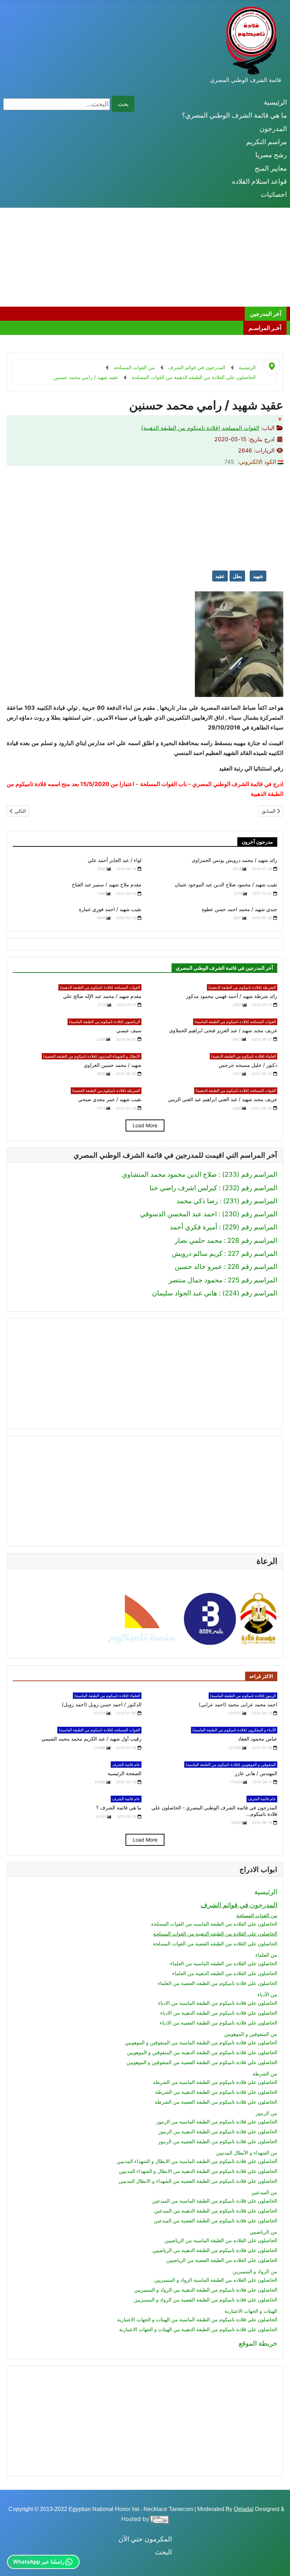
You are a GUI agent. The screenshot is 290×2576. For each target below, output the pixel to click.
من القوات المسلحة (257, 1915)
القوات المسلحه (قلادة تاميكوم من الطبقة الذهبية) (200, 428)
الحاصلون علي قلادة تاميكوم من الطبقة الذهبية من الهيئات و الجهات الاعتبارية (198, 2329)
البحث (163, 2552)
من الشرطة (265, 2073)
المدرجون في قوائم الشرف (239, 1905)
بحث (123, 104)
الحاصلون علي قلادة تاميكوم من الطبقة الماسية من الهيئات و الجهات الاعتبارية (197, 2319)
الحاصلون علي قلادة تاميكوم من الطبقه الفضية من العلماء (217, 1983)
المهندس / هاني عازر (256, 1773)
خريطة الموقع (258, 2343)
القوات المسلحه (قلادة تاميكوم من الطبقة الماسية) (235, 1022)
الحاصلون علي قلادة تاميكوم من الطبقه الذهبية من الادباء (219, 2013)
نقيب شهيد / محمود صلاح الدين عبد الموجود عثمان (226, 884)
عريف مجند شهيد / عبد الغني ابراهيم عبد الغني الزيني (223, 1099)
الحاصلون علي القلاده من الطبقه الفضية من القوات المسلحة (215, 1943)
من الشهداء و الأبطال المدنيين (247, 2153)
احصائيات (274, 194)
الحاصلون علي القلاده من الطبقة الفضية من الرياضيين (222, 2260)
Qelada (243, 2509)
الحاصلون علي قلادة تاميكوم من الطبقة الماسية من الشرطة (215, 2082)
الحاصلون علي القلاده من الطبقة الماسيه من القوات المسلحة (214, 1924)
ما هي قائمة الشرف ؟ (119, 1807)
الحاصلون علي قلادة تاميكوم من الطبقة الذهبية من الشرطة (216, 2092)
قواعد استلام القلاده (259, 181)
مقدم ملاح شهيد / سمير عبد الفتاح (107, 884)
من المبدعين (264, 2192)
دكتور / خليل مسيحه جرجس (248, 1065)
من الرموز (266, 2113)
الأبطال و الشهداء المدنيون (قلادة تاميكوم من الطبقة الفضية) (92, 1056)
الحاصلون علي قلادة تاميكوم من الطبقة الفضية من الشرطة (216, 2102)
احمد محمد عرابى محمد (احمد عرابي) (238, 1704)
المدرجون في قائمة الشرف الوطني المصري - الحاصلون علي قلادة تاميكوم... (214, 1811)
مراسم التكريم (266, 142)
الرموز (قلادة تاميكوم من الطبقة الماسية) (243, 1696)
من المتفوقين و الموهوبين (251, 2034)
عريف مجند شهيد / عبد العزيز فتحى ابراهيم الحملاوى (223, 1030)
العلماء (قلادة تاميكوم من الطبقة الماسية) (107, 1696)
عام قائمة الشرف (126, 1765)
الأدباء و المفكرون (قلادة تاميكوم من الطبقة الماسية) (234, 1730)
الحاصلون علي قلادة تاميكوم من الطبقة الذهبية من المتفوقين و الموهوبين (202, 2052)
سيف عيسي (129, 1030)
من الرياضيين (263, 2232)
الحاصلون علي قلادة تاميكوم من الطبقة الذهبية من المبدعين (216, 2211)
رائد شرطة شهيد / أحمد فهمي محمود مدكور (232, 996)
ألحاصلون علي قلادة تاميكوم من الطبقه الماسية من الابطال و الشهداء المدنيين (197, 2161)
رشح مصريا (271, 155)
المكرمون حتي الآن (145, 2539)
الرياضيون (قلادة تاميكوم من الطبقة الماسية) (105, 1022)
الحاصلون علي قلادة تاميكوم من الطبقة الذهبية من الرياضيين (215, 2250)
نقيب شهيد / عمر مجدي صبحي (110, 1099)
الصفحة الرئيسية (124, 1773)
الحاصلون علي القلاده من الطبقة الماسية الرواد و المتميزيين (216, 2280)
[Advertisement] (145, 257)
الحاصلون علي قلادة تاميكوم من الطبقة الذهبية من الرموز (218, 2131)
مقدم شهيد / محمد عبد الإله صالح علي (102, 996)
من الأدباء (267, 1994)
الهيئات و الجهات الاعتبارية (251, 2311)
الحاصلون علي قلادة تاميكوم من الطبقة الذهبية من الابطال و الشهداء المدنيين (198, 2171)
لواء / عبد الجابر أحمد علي (115, 860)
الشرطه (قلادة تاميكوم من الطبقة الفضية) (106, 1091)
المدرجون (273, 129)
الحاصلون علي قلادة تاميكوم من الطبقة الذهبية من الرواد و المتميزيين (206, 2290)
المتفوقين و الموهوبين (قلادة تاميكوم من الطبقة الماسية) (231, 1765)
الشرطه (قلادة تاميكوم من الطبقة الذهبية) (242, 987)
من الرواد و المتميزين (255, 2271)
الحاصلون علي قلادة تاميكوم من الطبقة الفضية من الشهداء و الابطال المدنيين (198, 2181)
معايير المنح (271, 168)
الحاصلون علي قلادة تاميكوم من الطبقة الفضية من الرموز (218, 2141)
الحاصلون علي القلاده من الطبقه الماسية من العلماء (224, 1963)
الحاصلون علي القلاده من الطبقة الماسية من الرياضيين (221, 2240)
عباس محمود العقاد (258, 1739)
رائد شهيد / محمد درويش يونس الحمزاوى (234, 860)
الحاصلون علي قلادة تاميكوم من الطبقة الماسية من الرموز (217, 2122)
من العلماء (266, 1955)
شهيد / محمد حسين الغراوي (113, 1065)
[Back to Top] (13, 2562)
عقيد (220, 576)
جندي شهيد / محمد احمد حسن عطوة (239, 909)
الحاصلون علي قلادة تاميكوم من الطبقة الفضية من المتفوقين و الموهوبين (202, 2062)
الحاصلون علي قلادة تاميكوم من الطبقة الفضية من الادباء (219, 2023)
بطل (237, 576)
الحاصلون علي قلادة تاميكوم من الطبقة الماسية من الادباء (218, 2003)
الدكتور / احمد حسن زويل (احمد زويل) (102, 1704)
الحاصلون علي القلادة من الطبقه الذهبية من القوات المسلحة (215, 1934)
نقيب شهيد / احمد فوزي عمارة (110, 909)
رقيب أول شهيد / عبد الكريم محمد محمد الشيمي (91, 1739)
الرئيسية (275, 102)
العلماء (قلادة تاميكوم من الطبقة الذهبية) (243, 1056)
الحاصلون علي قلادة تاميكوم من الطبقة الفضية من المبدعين (216, 2220)
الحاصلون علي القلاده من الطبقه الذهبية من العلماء (225, 1973)
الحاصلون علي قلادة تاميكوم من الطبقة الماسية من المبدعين (215, 2201)
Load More (145, 1125)
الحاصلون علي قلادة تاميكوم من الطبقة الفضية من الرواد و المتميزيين (205, 2300)
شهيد (258, 576)
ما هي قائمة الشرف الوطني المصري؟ (234, 115)
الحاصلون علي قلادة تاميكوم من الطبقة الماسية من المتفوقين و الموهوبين (201, 2042)
